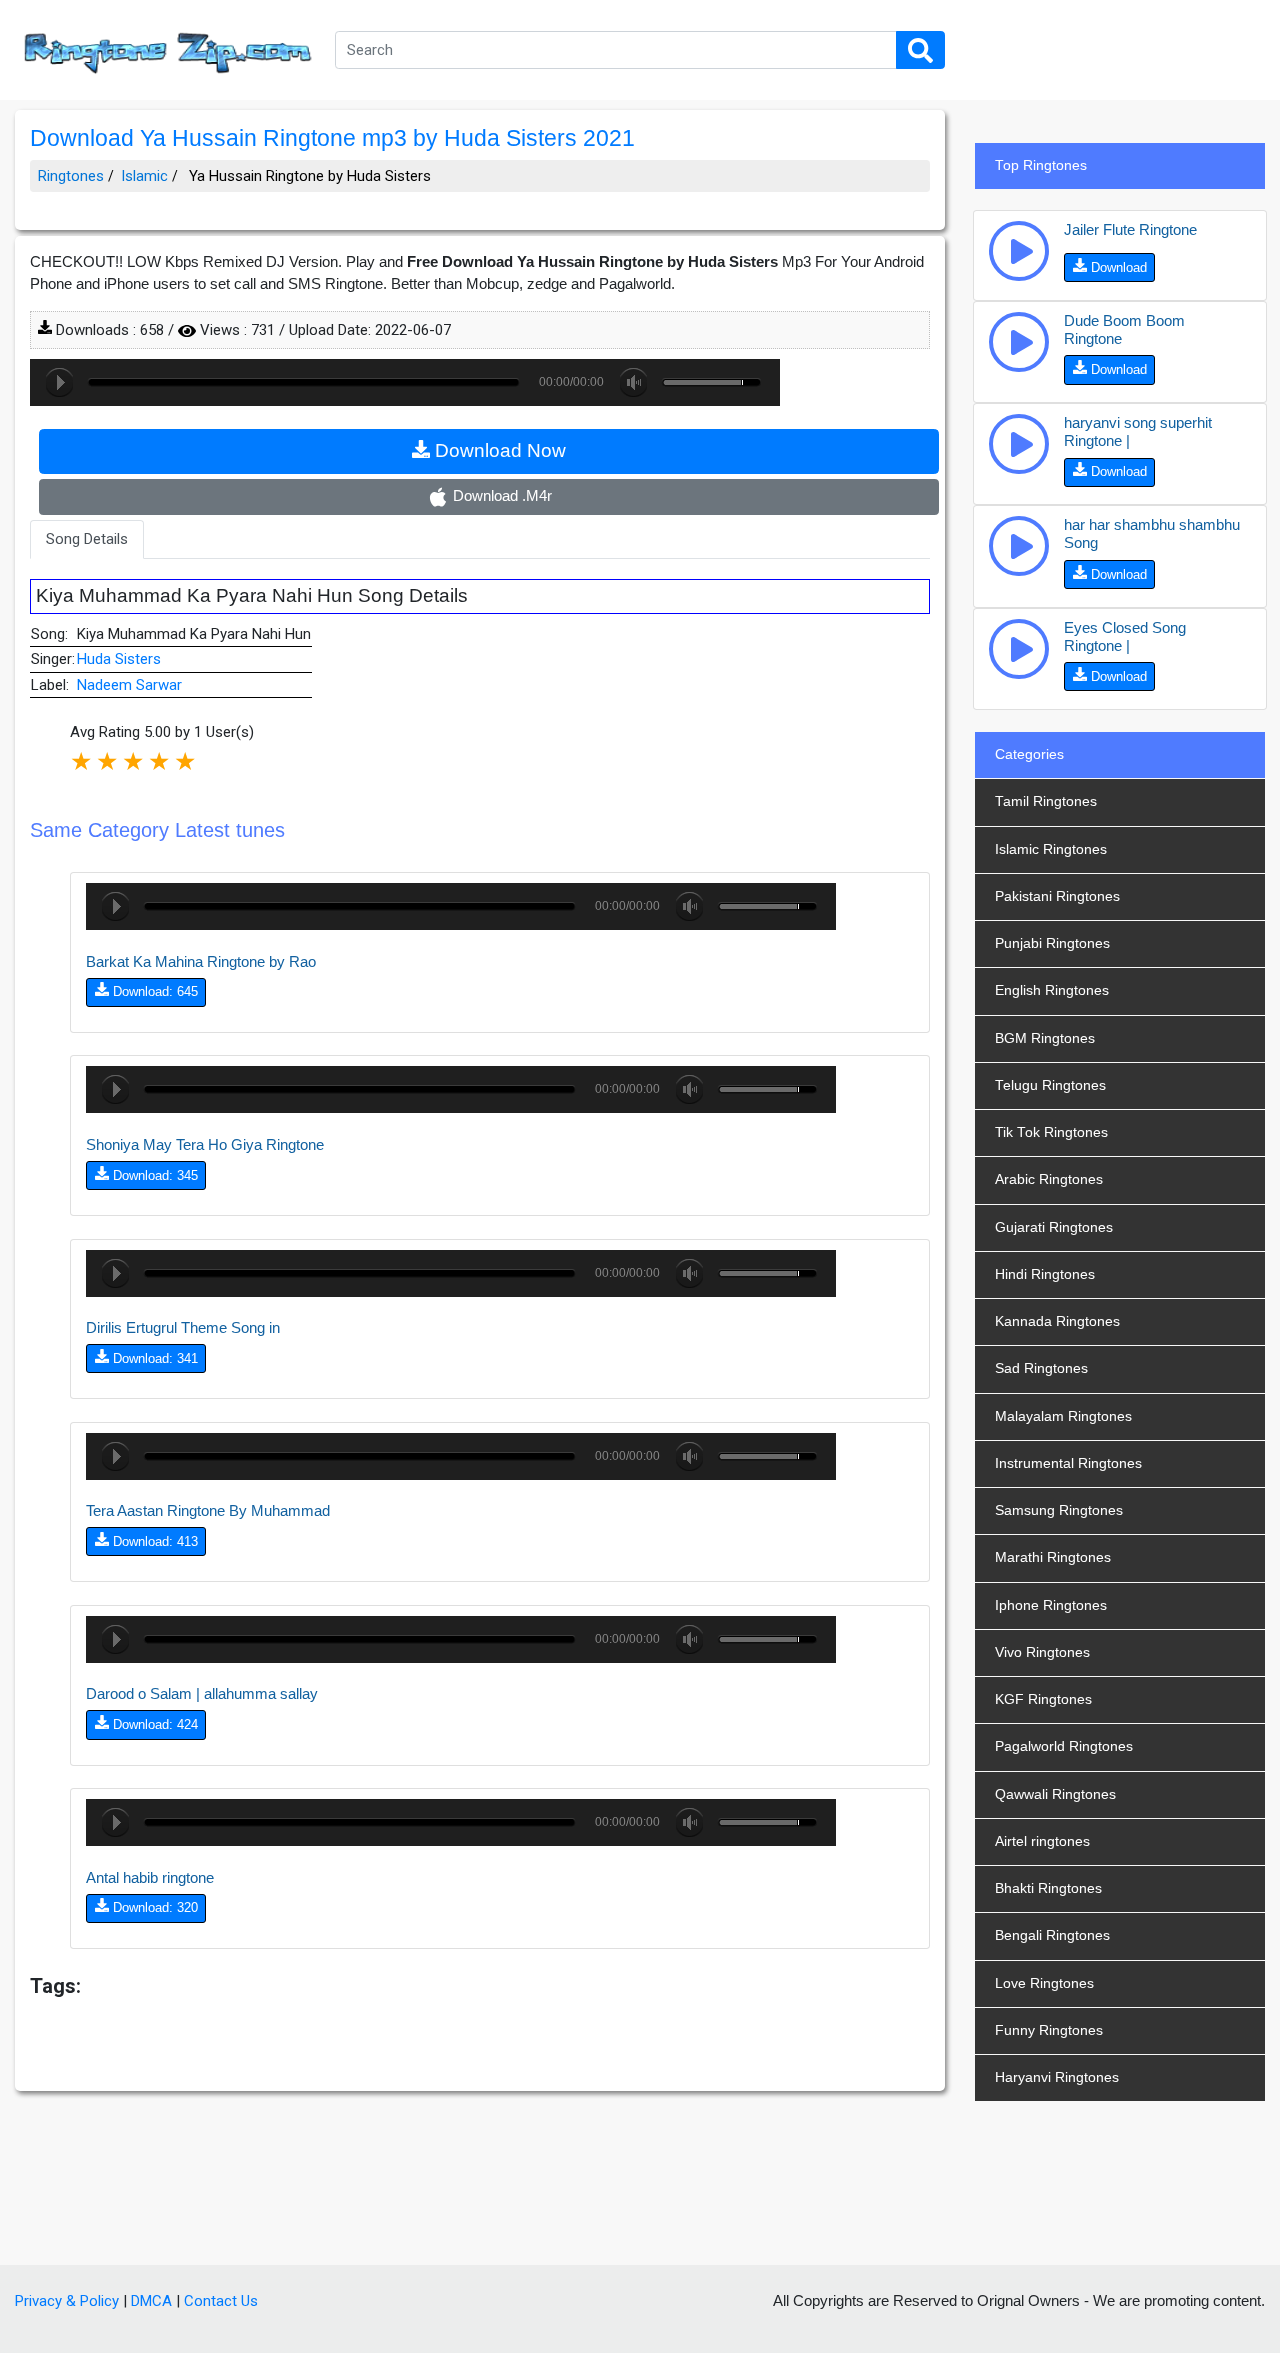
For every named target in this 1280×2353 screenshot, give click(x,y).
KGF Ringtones (1043, 1699)
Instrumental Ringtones (1068, 1463)
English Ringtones (1052, 990)
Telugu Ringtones (1050, 1085)
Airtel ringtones (1042, 1841)
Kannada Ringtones (1057, 1321)
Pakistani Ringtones (1057, 896)
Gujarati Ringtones (1054, 1227)
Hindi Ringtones (1045, 1274)
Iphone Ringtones (1051, 1605)
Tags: (55, 1986)
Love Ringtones (1044, 1983)
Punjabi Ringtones (1052, 943)
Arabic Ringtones (1049, 1179)
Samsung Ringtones (1059, 1510)
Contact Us (221, 2301)
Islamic (144, 176)
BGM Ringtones (1045, 1038)
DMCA (151, 2301)
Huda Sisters (119, 659)
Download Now (498, 450)
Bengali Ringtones (1052, 1935)
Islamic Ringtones (1051, 849)
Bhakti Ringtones (1048, 1888)
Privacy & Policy (67, 2301)
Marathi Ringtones (1053, 1557)
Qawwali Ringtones (1055, 1794)
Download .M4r (500, 495)
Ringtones (71, 176)
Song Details (87, 539)
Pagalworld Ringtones (1064, 1746)
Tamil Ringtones (1046, 801)
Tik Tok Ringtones (1051, 1132)
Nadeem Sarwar (129, 685)
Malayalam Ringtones (1063, 1416)
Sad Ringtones (1041, 1368)
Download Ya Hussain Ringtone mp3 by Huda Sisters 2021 (332, 138)
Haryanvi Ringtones (1057, 2077)
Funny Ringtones (1049, 2030)
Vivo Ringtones (1042, 1652)
